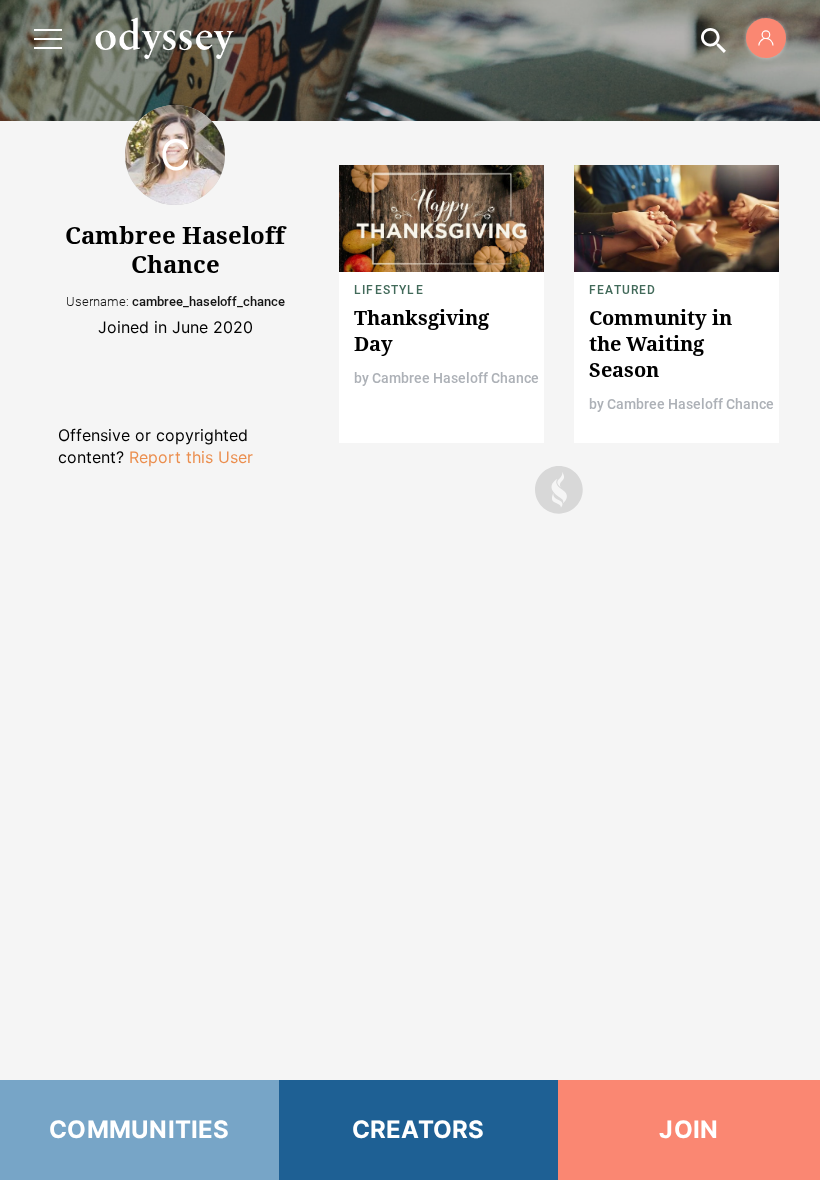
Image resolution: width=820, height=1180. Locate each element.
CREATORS (418, 1129)
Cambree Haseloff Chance (455, 378)
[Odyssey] (164, 38)
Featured (623, 290)
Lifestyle (389, 290)
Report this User (191, 457)
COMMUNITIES (139, 1129)
